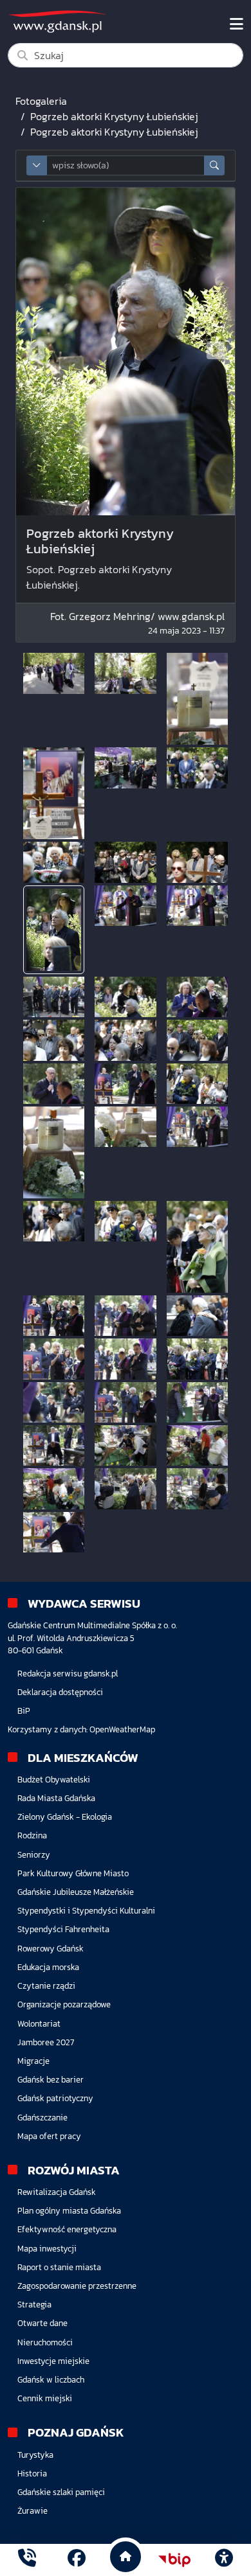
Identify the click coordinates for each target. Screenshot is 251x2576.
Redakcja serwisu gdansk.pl (68, 1674)
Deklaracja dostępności (60, 1692)
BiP (24, 1711)
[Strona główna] (27, 2560)
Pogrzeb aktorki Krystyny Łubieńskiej (114, 116)
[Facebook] (77, 2560)
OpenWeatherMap (122, 1729)
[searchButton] (214, 165)
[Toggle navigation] (237, 24)
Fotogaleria (41, 101)
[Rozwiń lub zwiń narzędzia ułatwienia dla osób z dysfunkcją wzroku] (224, 2560)
